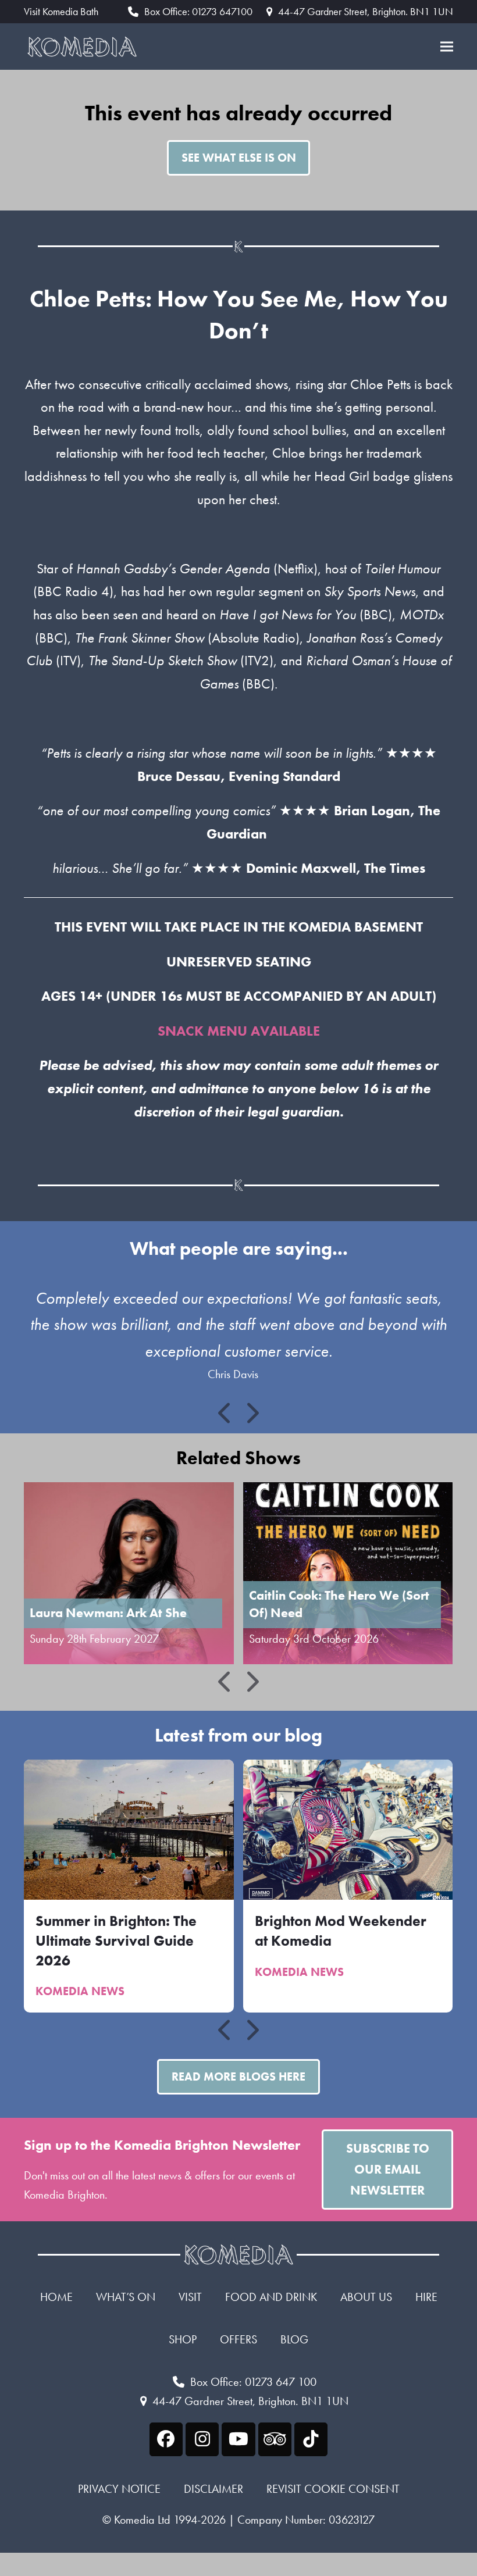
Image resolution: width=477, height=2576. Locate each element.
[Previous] (226, 1413)
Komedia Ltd (142, 2520)
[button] (447, 47)
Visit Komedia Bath (61, 12)
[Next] (252, 1413)
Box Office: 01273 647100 (198, 11)
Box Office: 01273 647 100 (253, 2382)
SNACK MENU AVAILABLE (239, 1031)
